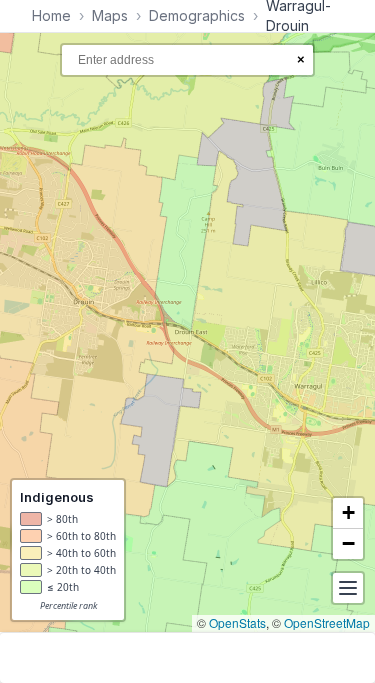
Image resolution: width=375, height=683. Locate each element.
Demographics (197, 15)
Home (51, 15)
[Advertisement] (187, 658)
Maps (110, 15)
